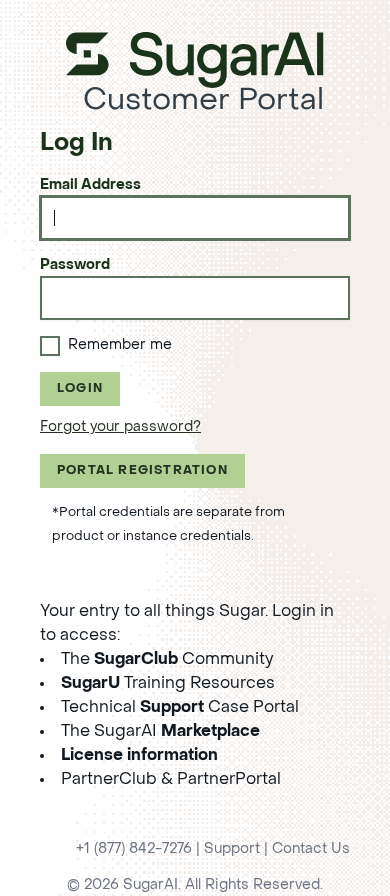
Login (80, 389)
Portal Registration (142, 471)
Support (232, 849)
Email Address (90, 185)
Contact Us (311, 849)
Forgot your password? (120, 427)
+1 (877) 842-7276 (134, 849)
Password (75, 265)
